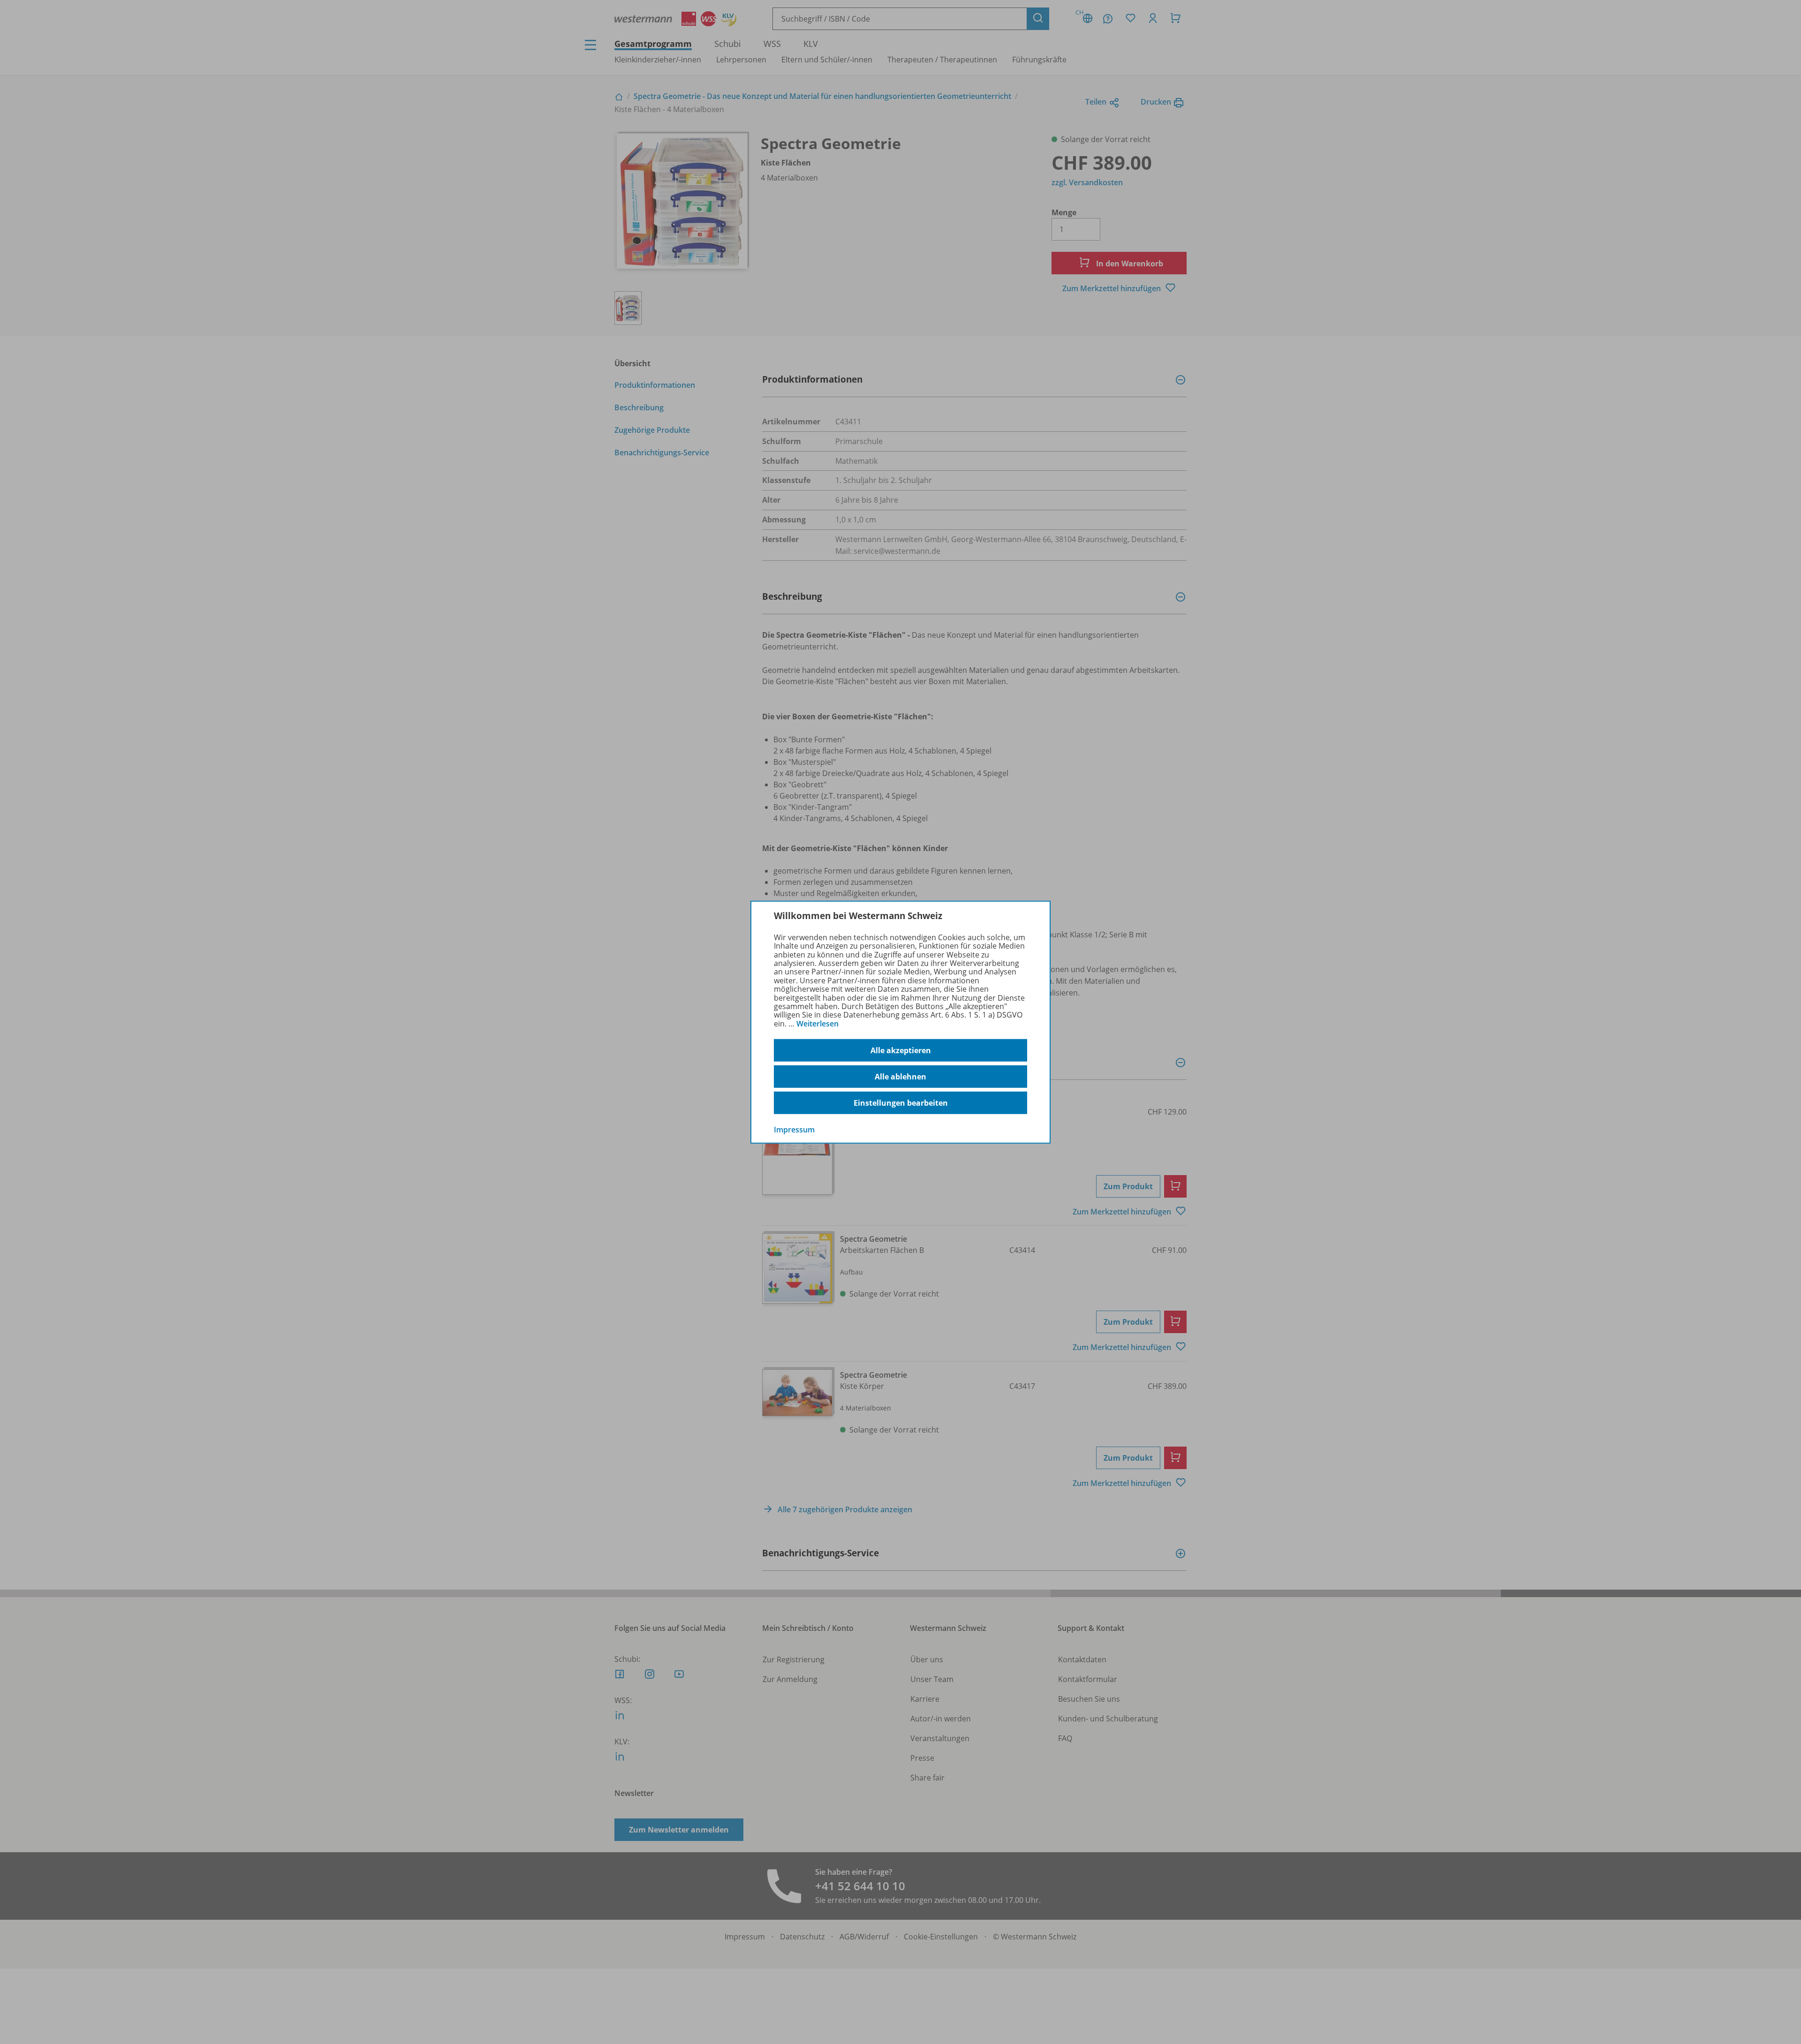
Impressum (794, 1130)
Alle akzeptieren (901, 1050)
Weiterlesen (817, 1024)
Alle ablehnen (900, 1077)
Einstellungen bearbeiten (901, 1103)
